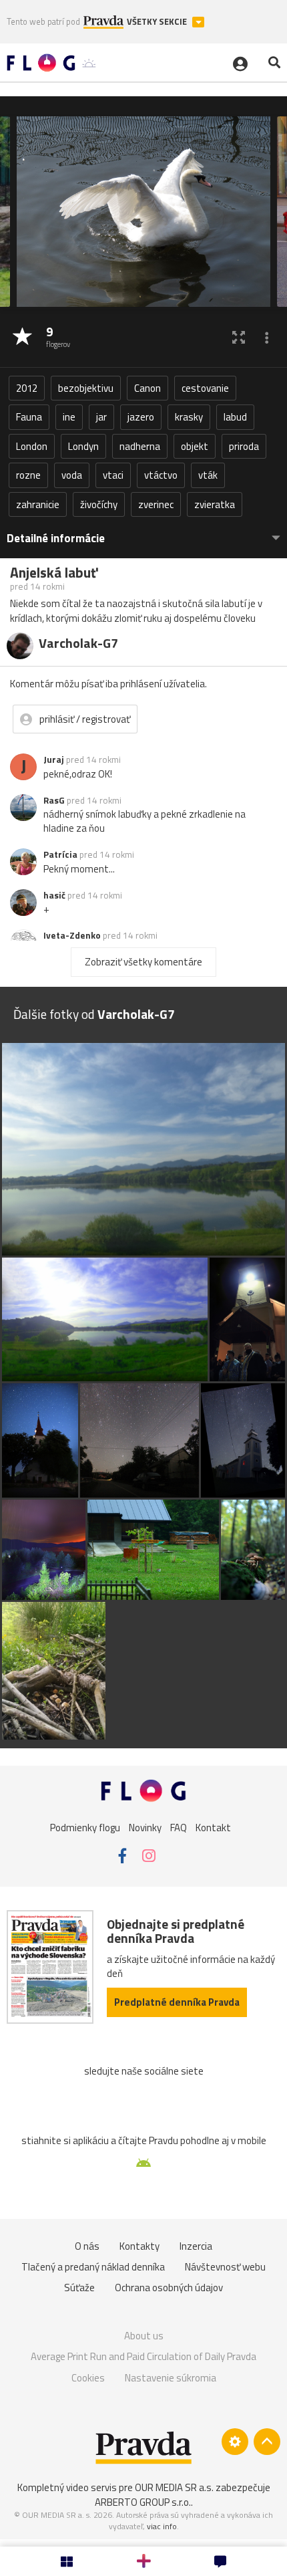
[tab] (143, 532)
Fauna (29, 417)
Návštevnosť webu (225, 2267)
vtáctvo (161, 475)
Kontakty (139, 2246)
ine (69, 417)
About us (144, 2336)
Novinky (145, 1827)
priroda (244, 446)
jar (101, 417)
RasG (54, 800)
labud (235, 417)
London (32, 446)
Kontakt (213, 1827)
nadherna (140, 446)
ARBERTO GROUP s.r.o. (143, 2502)
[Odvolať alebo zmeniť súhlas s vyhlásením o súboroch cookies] (235, 2442)
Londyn (83, 446)
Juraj (54, 759)
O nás (87, 2246)
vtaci (113, 475)
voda (72, 475)
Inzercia (196, 2246)
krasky (189, 417)
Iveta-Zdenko (72, 935)
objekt (195, 446)
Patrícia (60, 854)
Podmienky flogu (85, 1827)
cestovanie (205, 388)
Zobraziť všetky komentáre (143, 962)
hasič (54, 895)
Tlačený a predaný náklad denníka (93, 2267)
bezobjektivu (86, 388)
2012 (27, 388)
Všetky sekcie (158, 22)
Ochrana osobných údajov (169, 2288)
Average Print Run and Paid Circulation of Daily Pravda (143, 2356)
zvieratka (215, 504)
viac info (162, 2526)
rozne (28, 475)
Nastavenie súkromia (171, 2378)
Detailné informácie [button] (56, 539)
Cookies (88, 2378)
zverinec (156, 504)
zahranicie (38, 504)
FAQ (179, 1827)
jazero (141, 417)
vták (208, 475)
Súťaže (79, 2288)
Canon (148, 388)
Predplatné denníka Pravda (177, 2002)
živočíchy (99, 504)
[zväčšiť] (239, 337)
